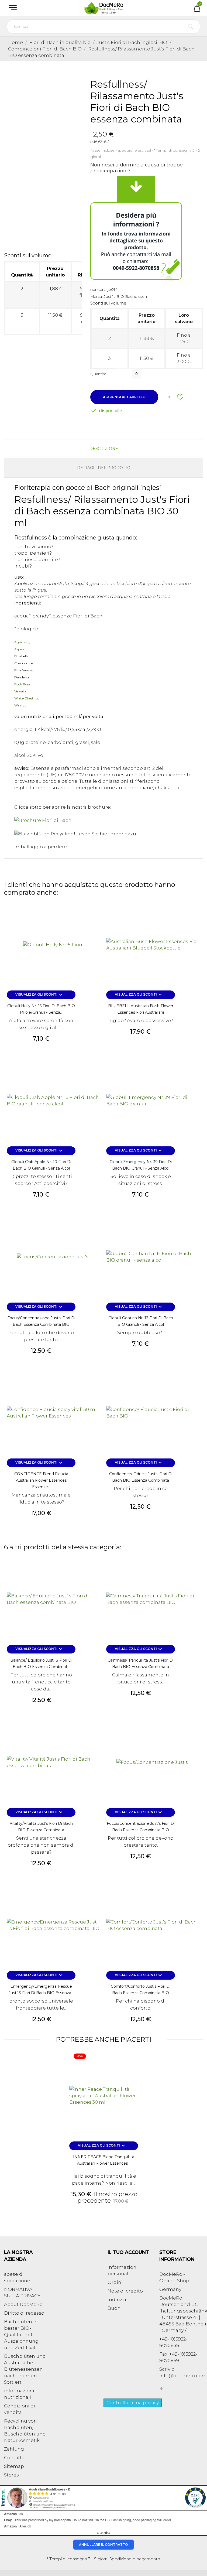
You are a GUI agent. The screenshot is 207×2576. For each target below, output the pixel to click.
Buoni (115, 2308)
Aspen (19, 649)
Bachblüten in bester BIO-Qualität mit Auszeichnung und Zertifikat (21, 2335)
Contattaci (16, 2458)
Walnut (20, 705)
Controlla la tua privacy (133, 2403)
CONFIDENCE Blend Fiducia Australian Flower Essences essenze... (41, 1480)
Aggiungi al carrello (124, 397)
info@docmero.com (183, 2376)
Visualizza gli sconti (40, 995)
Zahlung (14, 2449)
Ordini (115, 2282)
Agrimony (22, 642)
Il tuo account (128, 2252)
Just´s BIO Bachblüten (125, 296)
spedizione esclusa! (135, 150)
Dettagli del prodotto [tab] (104, 468)
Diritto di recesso (24, 2313)
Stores (11, 2475)
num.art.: (98, 289)
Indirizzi (117, 2300)
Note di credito (125, 2291)
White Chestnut (27, 698)
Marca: (96, 296)
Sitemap (14, 2466)
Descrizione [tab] (104, 449)
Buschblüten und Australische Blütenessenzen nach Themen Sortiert (25, 2369)
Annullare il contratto (103, 2545)
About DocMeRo (23, 2304)
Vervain (20, 691)
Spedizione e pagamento (135, 2559)
